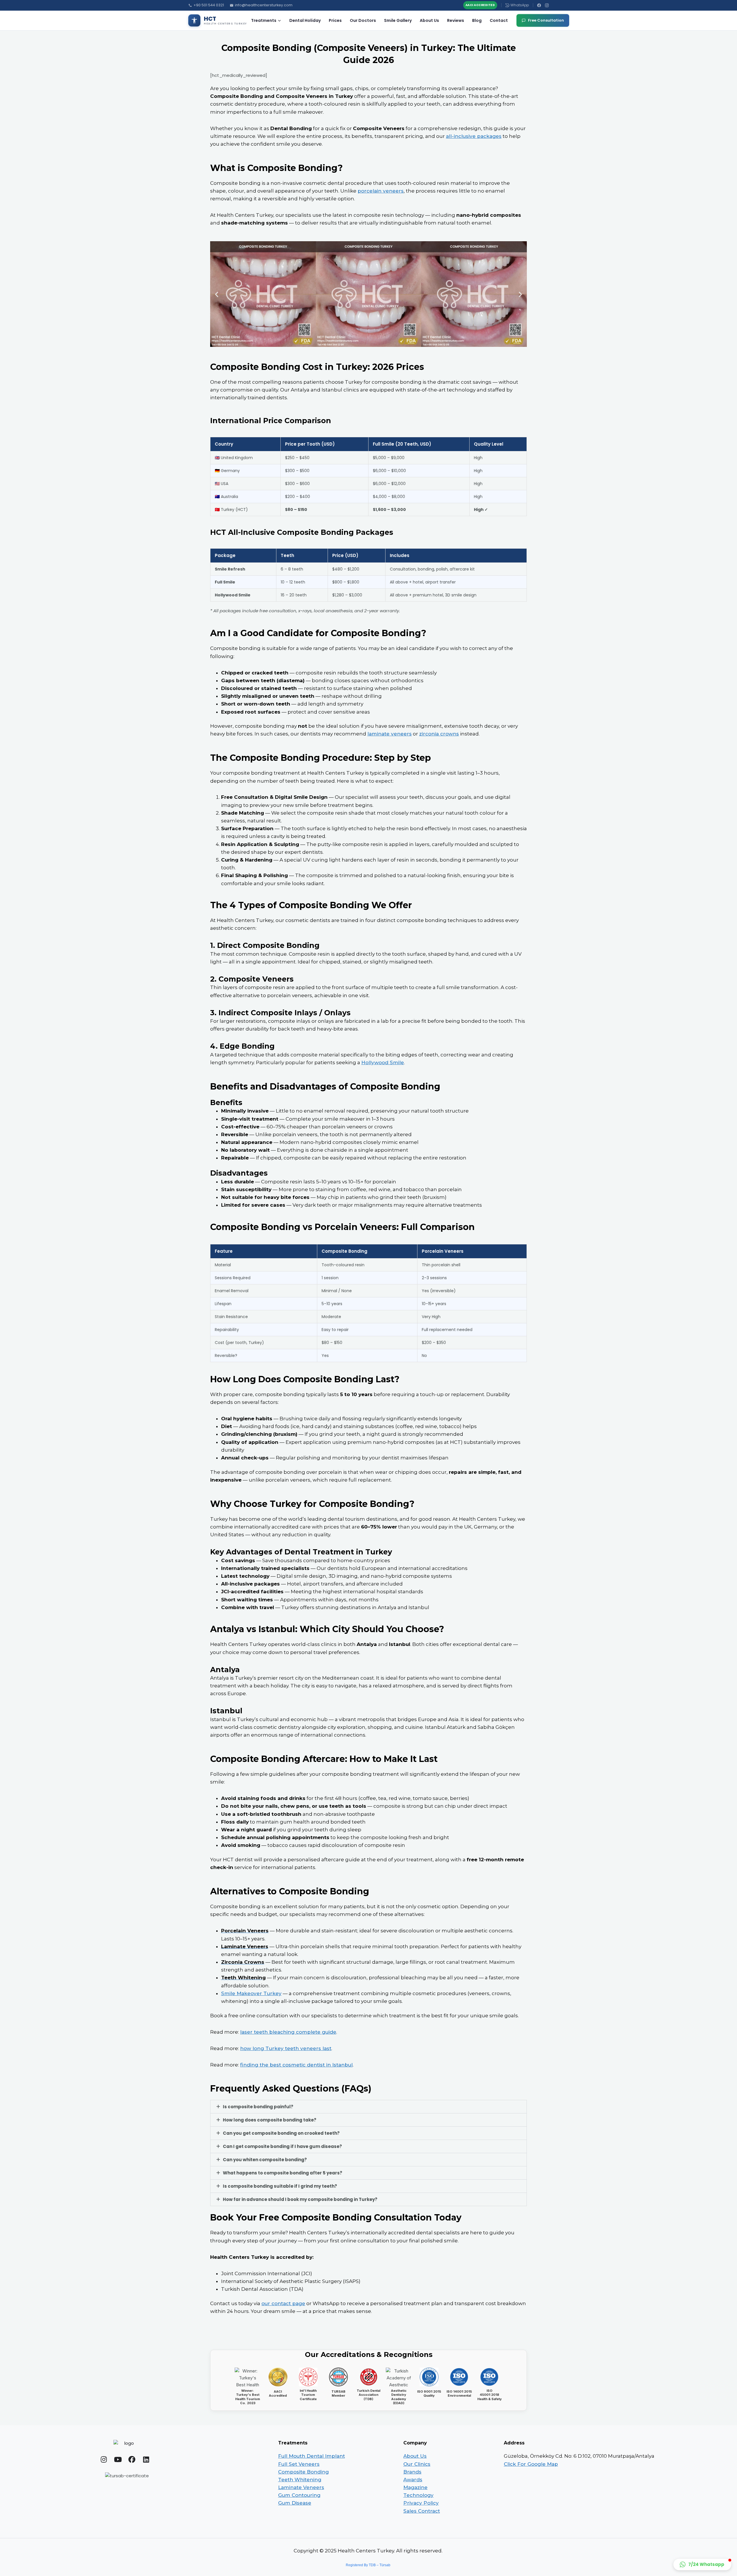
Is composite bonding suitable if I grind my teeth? (280, 2186)
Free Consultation (546, 20)
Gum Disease (295, 2503)
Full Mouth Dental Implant (311, 2456)
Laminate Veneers (301, 2487)
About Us (429, 20)
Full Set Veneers (299, 2464)
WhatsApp (520, 5)
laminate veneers (390, 734)
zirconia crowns (439, 734)
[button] (217, 294)
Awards (413, 2480)
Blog (477, 20)
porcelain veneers (381, 191)
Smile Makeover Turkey (251, 1993)
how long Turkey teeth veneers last (286, 2048)
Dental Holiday (305, 20)
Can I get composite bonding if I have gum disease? (282, 2146)
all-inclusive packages (474, 136)
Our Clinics (417, 2464)
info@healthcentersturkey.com (264, 5)
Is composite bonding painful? (258, 2107)
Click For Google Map (531, 2464)
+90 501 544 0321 (209, 5)
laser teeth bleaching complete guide (288, 2032)
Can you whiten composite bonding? (265, 2160)
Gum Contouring (299, 2495)
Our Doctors (363, 20)
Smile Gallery (398, 20)
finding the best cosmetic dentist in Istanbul (296, 2065)
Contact (499, 20)
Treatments (264, 20)
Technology (418, 2495)
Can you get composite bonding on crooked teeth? (281, 2133)
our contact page (283, 2303)
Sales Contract (422, 2511)
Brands (412, 2472)
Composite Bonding (303, 2472)
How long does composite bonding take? (270, 2120)
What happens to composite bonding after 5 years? (283, 2173)
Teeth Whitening (300, 2480)
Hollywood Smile (383, 1062)
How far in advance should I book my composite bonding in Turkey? (300, 2199)
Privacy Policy (421, 2503)
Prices (335, 20)
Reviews (456, 20)
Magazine (415, 2487)
